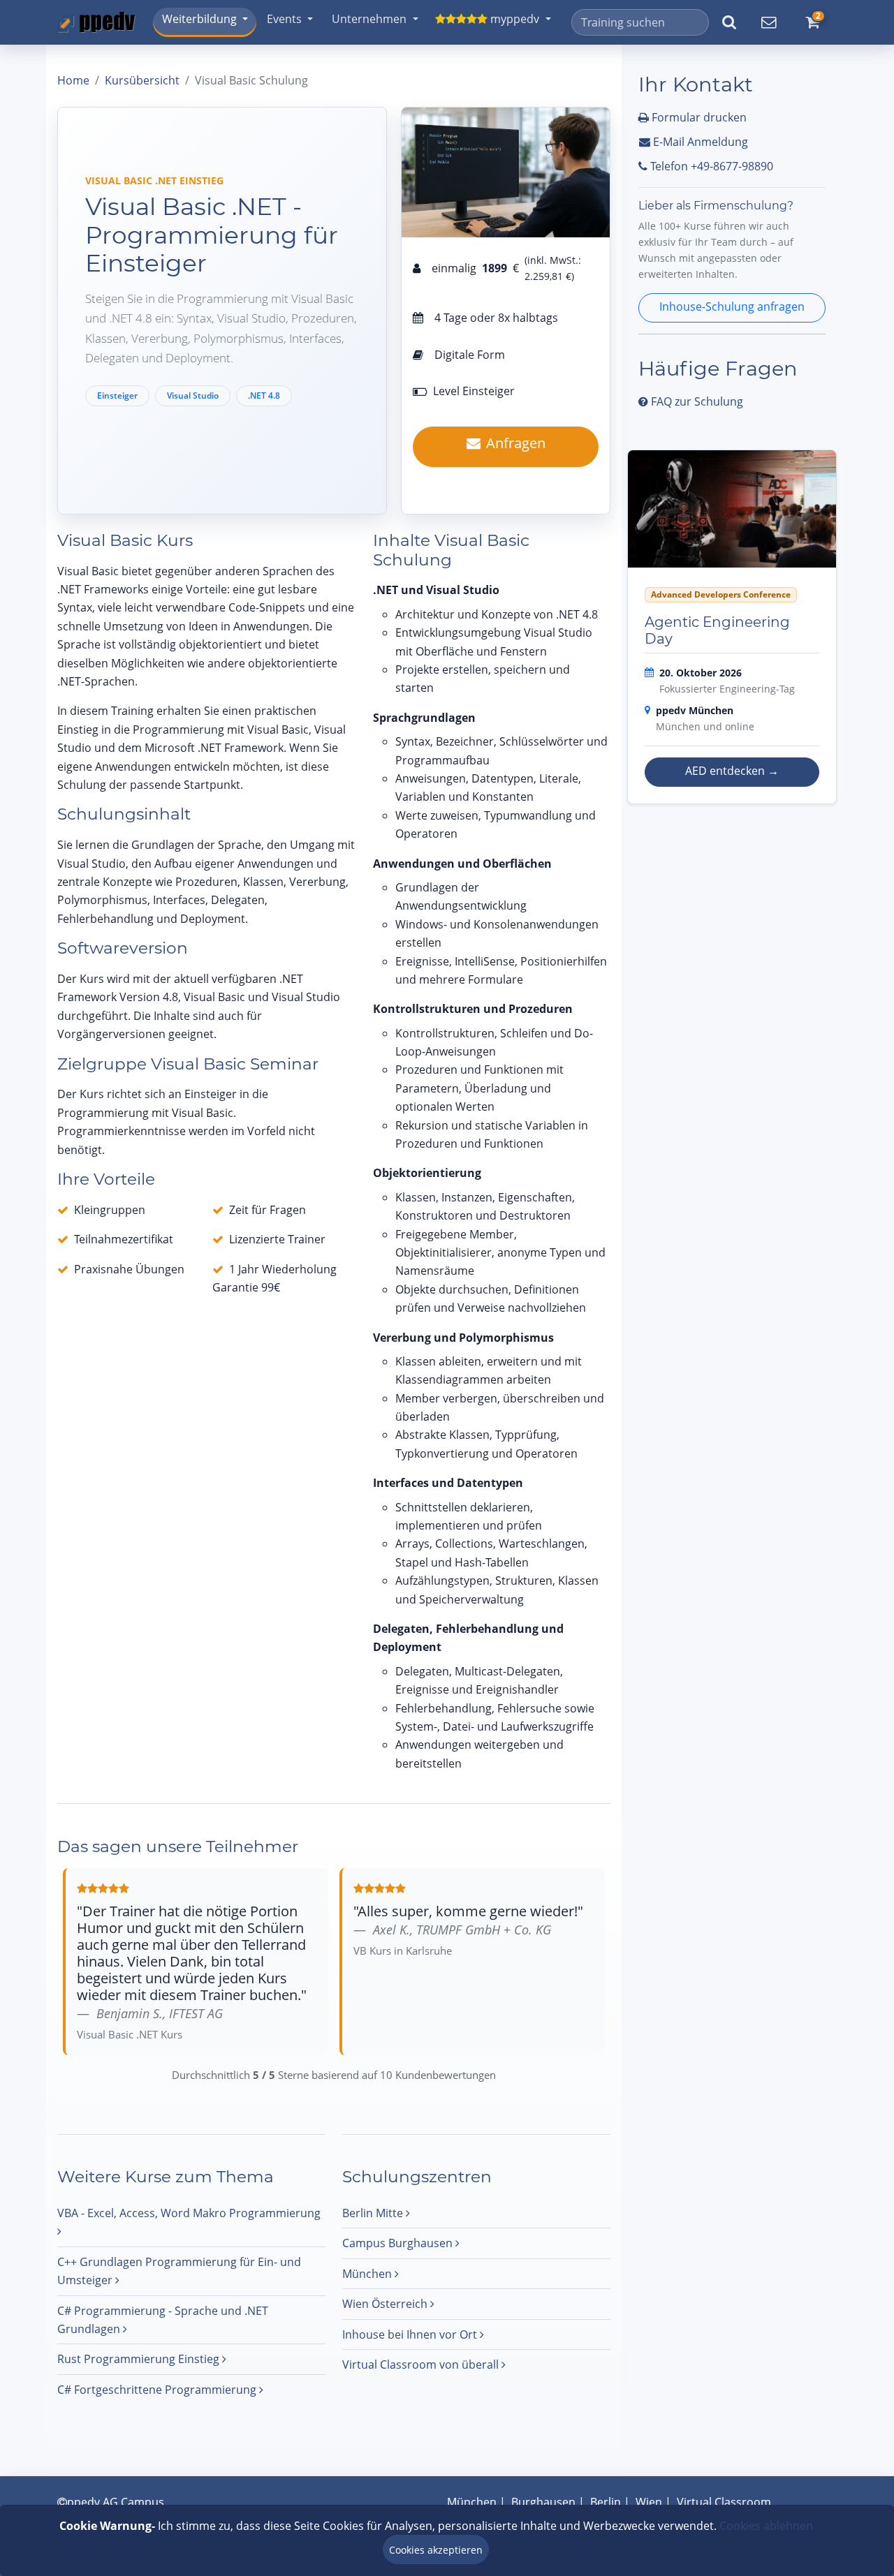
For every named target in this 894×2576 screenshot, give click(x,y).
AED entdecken (732, 771)
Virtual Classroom (724, 2502)
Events (284, 19)
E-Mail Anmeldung (699, 142)
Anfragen (516, 443)
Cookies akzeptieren (436, 2550)
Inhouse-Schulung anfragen (732, 306)
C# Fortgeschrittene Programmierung (158, 2390)
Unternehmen (369, 19)
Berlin (606, 2502)
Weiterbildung (199, 19)
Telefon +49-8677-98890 (710, 166)
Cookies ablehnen (766, 2526)
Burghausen (543, 2502)
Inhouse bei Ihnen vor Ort (411, 2334)
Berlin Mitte (374, 2213)
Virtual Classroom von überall (422, 2364)
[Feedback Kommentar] (768, 22)
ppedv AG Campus (116, 2502)
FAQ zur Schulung (696, 401)
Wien (649, 2502)
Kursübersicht (142, 80)
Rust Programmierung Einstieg (140, 2359)
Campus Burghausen (399, 2243)
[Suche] (729, 22)
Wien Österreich (386, 2304)
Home (73, 80)
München (368, 2274)
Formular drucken (698, 117)
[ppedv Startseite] (96, 22)
